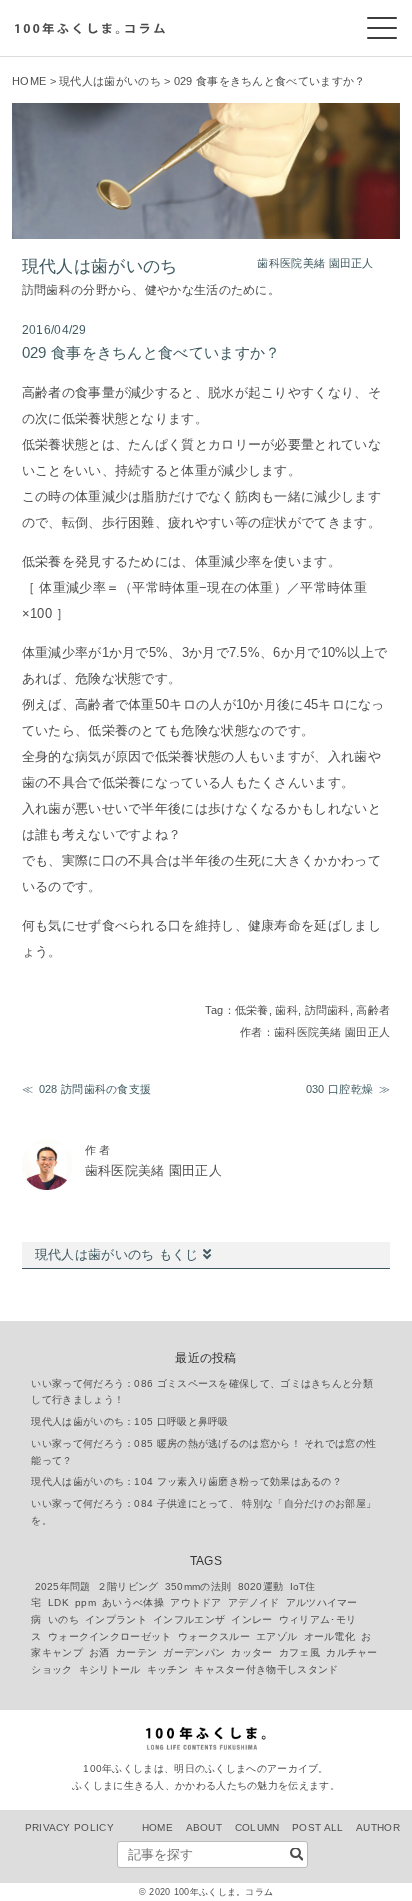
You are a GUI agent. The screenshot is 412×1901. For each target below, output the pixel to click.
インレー (251, 1619)
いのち (63, 1619)
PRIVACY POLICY (69, 1827)
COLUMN (257, 1827)
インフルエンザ (189, 1619)
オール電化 (330, 1636)
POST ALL (317, 1827)
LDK (58, 1602)
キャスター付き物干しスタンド (266, 1669)
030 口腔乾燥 (339, 1089)
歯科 (286, 1010)
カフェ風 (299, 1652)
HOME (29, 81)
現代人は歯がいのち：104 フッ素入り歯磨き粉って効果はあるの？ (186, 1481)
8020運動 (261, 1586)
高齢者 (373, 1010)
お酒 (99, 1652)
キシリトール (110, 1669)
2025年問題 (63, 1586)
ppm (85, 1602)
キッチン (167, 1669)
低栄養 (252, 1010)
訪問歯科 (327, 1010)
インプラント (116, 1619)
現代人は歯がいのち (110, 81)
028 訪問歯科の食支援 (95, 1089)
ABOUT (204, 1827)
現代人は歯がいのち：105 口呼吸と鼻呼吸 (129, 1421)
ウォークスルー (214, 1636)
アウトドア (196, 1602)
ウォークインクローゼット (110, 1636)
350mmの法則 (198, 1586)
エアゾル (276, 1636)
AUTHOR (378, 1827)
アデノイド (254, 1602)
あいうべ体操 (133, 1602)
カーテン (136, 1652)
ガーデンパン (194, 1652)
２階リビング (128, 1586)
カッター (251, 1652)
